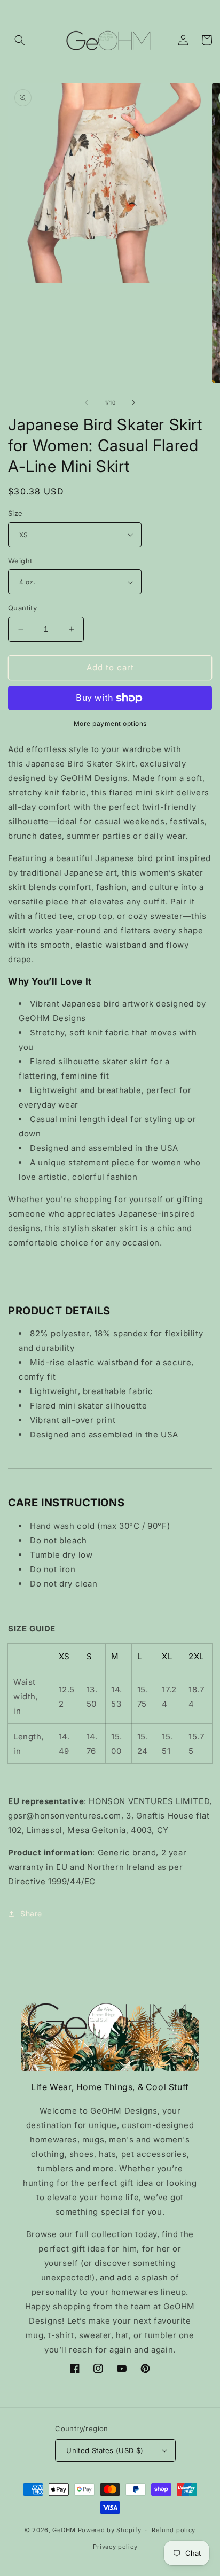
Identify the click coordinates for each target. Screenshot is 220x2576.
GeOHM (64, 2530)
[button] (20, 40)
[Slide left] (87, 403)
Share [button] (31, 1913)
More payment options (110, 724)
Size (15, 513)
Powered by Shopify (110, 2530)
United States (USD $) (105, 2450)
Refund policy (174, 2530)
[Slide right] (133, 403)
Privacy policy (115, 2547)
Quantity (22, 608)
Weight (20, 561)
